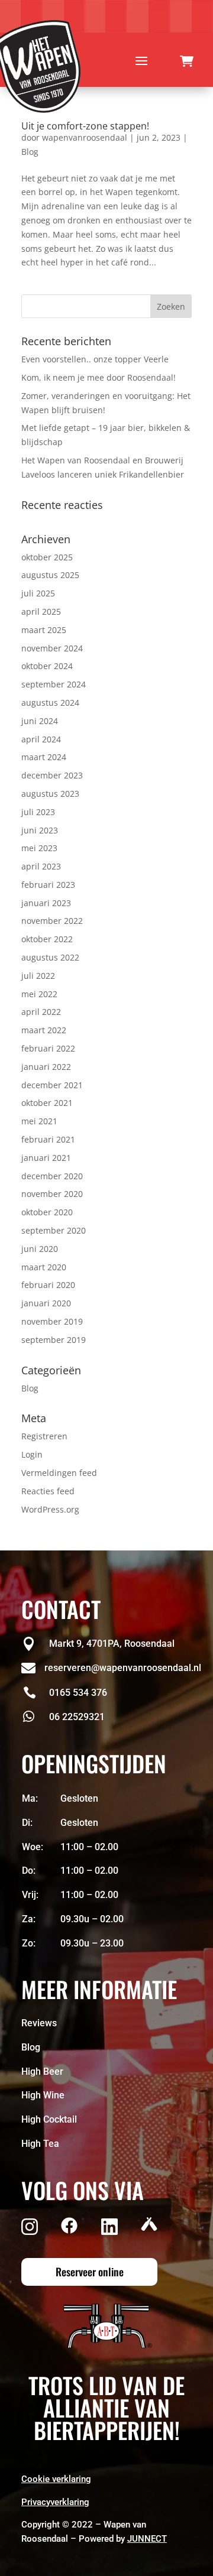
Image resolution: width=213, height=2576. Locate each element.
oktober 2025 (47, 557)
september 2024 (54, 684)
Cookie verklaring (56, 2479)
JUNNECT (147, 2539)
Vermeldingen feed (59, 1473)
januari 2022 (46, 1067)
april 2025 (41, 611)
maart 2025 (44, 630)
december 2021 (52, 1085)
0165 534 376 (78, 1693)
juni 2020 (40, 1249)
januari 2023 (46, 903)
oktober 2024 (47, 666)
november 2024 (52, 648)
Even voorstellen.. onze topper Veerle (95, 359)
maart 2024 (44, 757)
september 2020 (54, 1230)
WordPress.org (50, 1509)
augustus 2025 (50, 575)
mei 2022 (39, 994)
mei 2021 (39, 1121)
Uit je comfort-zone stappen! (85, 126)
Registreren (44, 1436)
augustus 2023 (50, 794)
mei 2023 (39, 848)
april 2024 (41, 739)
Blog (30, 152)
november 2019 (52, 1321)
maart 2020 (44, 1267)
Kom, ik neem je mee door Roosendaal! (99, 377)
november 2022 (52, 921)
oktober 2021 (47, 1103)
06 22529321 (77, 1717)
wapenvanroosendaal (85, 137)
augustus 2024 (50, 703)
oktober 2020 (47, 1212)
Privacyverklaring (55, 2502)
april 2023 (41, 866)
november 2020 (52, 1194)
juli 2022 (38, 976)
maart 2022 (44, 1030)
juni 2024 (40, 721)
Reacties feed (48, 1491)
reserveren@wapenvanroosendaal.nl (123, 1668)
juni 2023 (40, 830)
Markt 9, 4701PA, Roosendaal (112, 1644)
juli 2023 (38, 812)
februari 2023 (48, 885)
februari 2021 (48, 1139)
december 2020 (52, 1176)
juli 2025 (38, 593)
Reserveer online (90, 2272)
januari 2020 (46, 1303)
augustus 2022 (50, 957)
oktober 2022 (47, 939)
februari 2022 (48, 1048)
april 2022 (41, 1012)
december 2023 (52, 775)
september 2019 (54, 1340)
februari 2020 (48, 1285)
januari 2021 (46, 1158)
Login (32, 1454)
